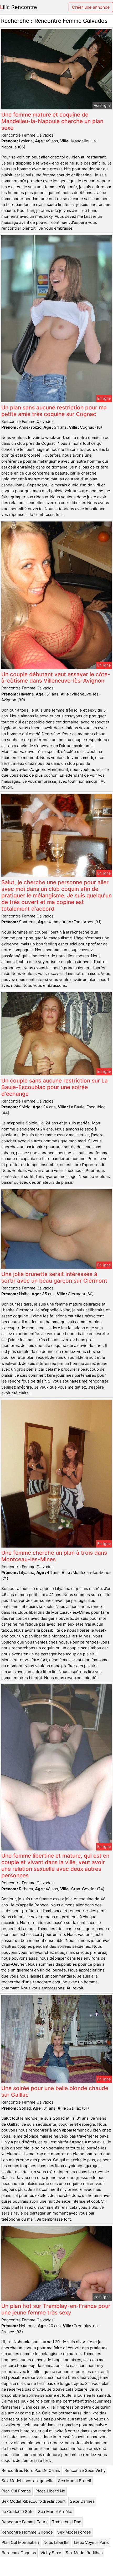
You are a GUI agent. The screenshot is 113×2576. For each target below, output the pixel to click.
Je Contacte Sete (18, 2512)
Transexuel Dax (66, 2522)
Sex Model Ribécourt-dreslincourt (34, 2501)
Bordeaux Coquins (19, 2553)
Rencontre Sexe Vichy (85, 2470)
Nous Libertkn (56, 2542)
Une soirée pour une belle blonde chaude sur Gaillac (55, 2091)
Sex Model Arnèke (55, 2512)
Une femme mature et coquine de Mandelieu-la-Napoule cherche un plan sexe (52, 121)
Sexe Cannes (82, 2501)
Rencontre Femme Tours (25, 2522)
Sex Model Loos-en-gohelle (28, 2481)
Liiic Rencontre (19, 7)
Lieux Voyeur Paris (91, 2542)
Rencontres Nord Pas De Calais (31, 2470)
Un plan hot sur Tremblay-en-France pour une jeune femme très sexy (56, 2309)
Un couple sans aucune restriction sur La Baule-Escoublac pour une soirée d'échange (55, 1087)
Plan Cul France (16, 2491)
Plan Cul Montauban (20, 2542)
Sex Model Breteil (75, 2481)
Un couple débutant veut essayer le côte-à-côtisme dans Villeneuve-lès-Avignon (56, 678)
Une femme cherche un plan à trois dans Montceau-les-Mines (54, 1556)
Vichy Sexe (51, 2553)
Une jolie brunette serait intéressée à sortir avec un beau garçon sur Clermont (54, 1277)
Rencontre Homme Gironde (27, 2532)
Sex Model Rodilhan (84, 2553)
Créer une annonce (91, 7)
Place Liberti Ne (50, 2491)
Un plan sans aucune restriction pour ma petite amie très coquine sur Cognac (54, 411)
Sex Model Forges (74, 2532)
